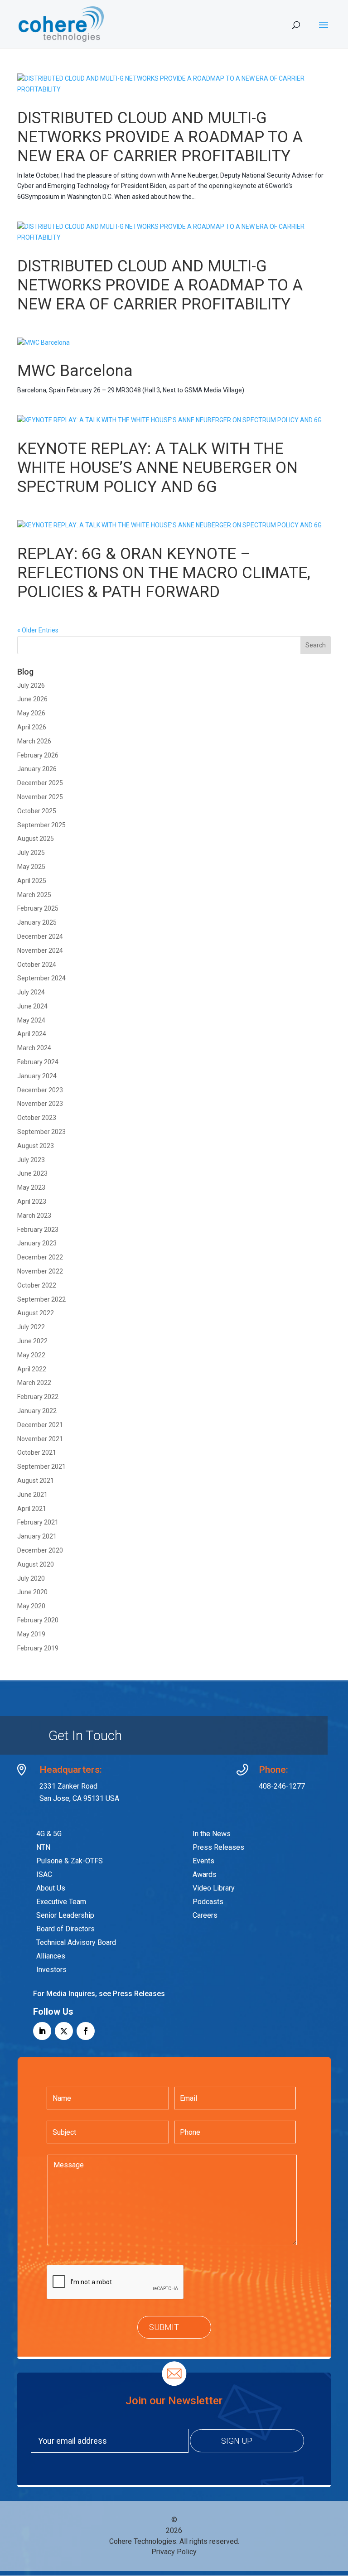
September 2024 (41, 978)
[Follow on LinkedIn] (42, 2031)
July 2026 (31, 685)
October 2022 (37, 1285)
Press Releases (218, 1847)
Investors (51, 1970)
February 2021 (38, 1522)
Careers (205, 1915)
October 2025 (37, 811)
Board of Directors (65, 1929)
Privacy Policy (174, 2552)
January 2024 (37, 1076)
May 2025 (31, 867)
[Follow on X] (64, 2031)
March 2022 (34, 1383)
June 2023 (32, 1173)
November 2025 (40, 797)
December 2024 (40, 936)
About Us (51, 1888)
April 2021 (32, 1509)
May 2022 (31, 1355)
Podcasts (208, 1902)
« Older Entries (38, 630)
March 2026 (34, 741)
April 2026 (32, 727)
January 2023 (37, 1243)
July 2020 (31, 1578)
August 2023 (36, 1146)
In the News (212, 1834)
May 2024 (31, 1020)
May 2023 (31, 1187)
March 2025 (34, 895)
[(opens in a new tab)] (174, 232)
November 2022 (40, 1271)
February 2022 (38, 1397)
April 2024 (32, 1034)
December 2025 (40, 783)
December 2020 (40, 1550)
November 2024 (40, 950)
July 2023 (31, 1160)
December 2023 (40, 1090)
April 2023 (32, 1201)
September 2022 (41, 1299)
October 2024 (37, 965)
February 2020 (38, 1620)
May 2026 (31, 713)
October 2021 (37, 1452)
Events (203, 1861)
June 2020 (32, 1592)
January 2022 (37, 1411)
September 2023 (41, 1132)
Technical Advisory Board (76, 1942)
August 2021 (36, 1481)
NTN (43, 1847)
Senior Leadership (65, 1915)
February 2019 (38, 1648)
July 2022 (31, 1327)
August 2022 (36, 1313)
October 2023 (37, 1118)
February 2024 (38, 1062)
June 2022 (32, 1341)
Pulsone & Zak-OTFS (69, 1861)
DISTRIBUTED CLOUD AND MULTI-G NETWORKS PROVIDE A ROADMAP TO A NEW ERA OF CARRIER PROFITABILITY (160, 137)
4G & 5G (49, 1834)
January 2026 (37, 769)
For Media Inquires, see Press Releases (99, 1994)
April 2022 (32, 1369)
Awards (205, 1874)
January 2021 (37, 1536)
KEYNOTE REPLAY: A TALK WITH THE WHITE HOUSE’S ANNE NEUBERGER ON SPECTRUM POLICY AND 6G (157, 468)
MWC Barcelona (75, 371)
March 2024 (34, 1048)
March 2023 (34, 1216)
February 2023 (38, 1230)
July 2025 (31, 853)
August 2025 (36, 839)
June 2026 (32, 699)
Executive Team (61, 1902)
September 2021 (41, 1466)
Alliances (51, 1956)
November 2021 (40, 1439)
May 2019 (31, 1634)
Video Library (214, 1888)
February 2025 (38, 908)
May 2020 (31, 1606)
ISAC (44, 1874)
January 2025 (37, 922)
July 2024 (31, 992)
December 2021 (40, 1425)
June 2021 (32, 1495)
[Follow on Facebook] (86, 2031)
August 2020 (36, 1564)
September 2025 (41, 825)
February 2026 (38, 755)
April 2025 (32, 881)
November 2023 (40, 1104)
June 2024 (32, 1006)
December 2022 (40, 1257)
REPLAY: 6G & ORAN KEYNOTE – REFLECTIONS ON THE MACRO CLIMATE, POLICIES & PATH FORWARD (164, 573)
